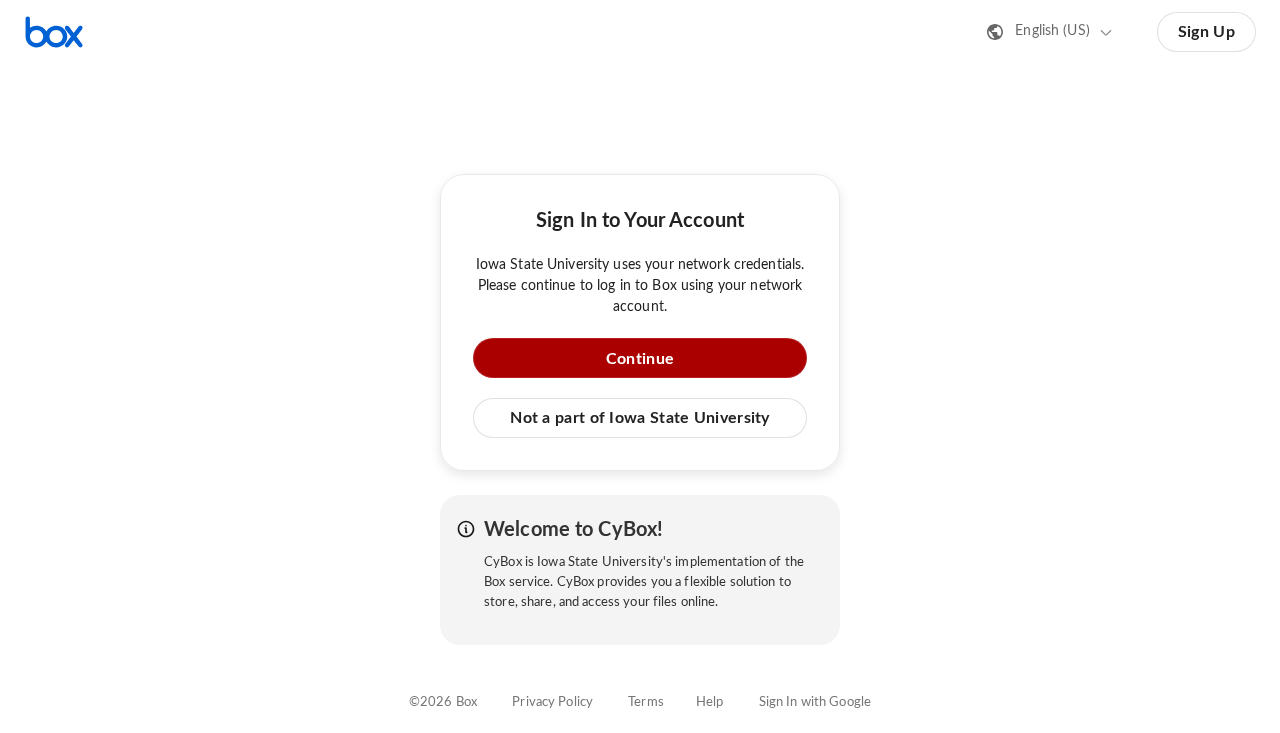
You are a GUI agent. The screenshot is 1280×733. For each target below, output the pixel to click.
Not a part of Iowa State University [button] (640, 418)
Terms (646, 702)
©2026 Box (443, 702)
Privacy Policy (552, 702)
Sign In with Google (815, 702)
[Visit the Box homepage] (54, 32)
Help (710, 702)
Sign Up (1206, 32)
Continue (640, 359)
